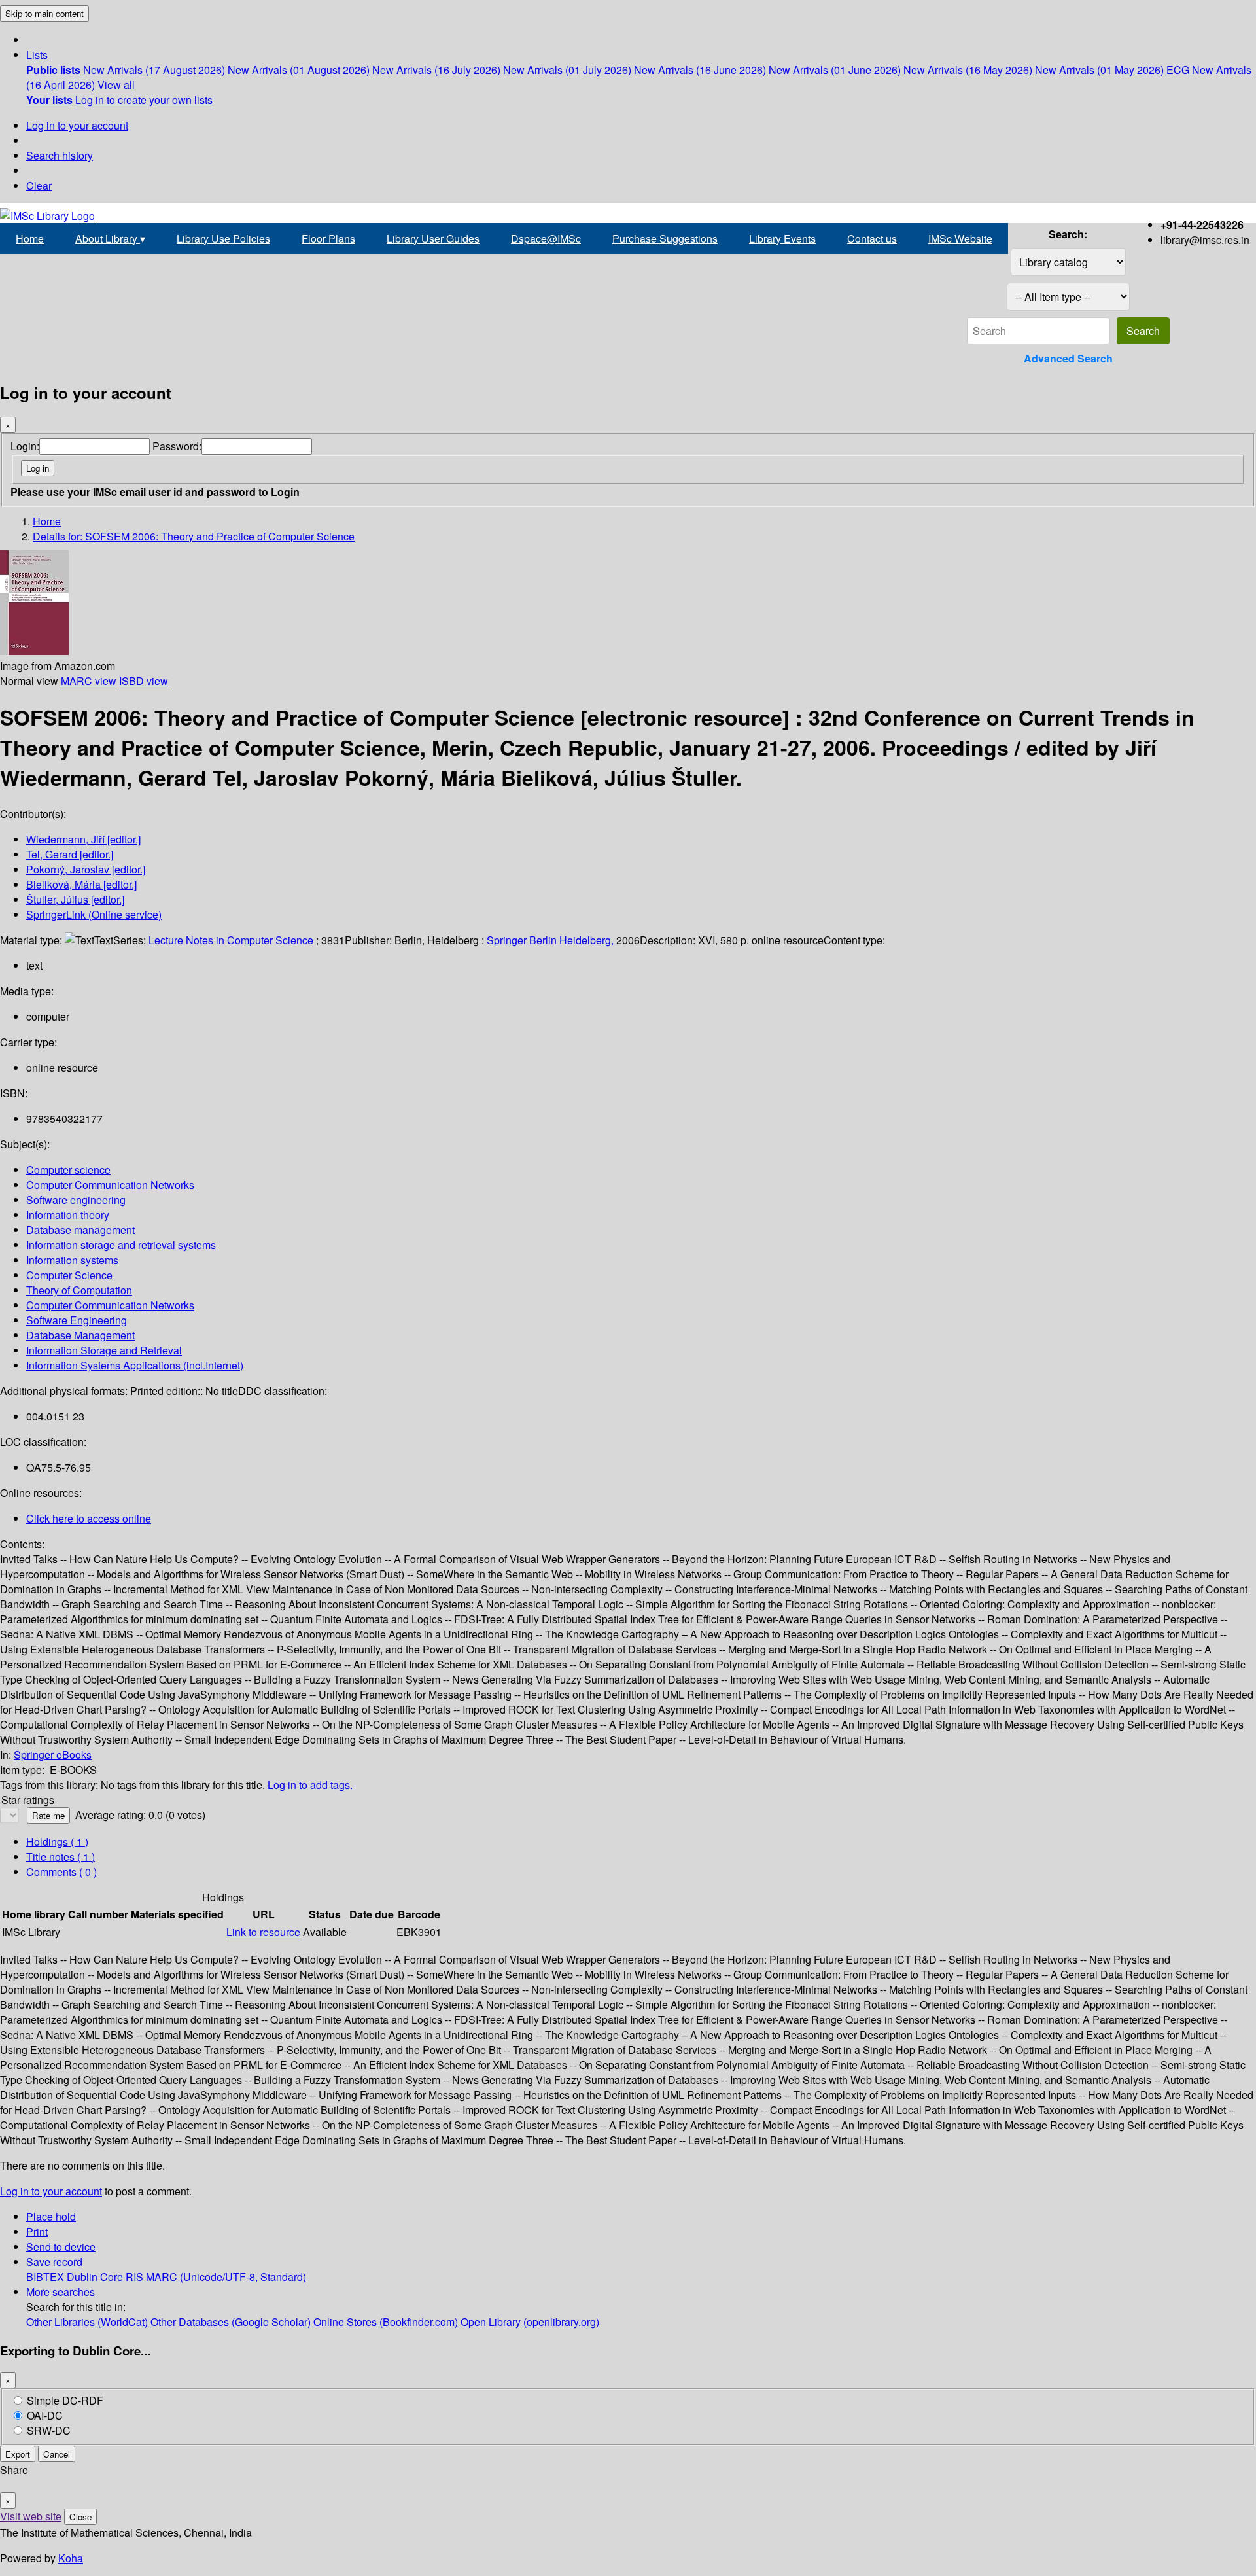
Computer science (68, 1170)
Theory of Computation (79, 1290)
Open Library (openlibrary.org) (530, 2322)
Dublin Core (95, 2277)
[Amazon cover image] (34, 651)
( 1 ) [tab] (57, 1842)
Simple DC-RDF (65, 2400)
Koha (71, 2558)
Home (30, 238)
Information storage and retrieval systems (121, 1245)
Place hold (51, 2216)
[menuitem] (53, 70)
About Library (110, 238)
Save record (54, 2262)
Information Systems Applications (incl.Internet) (135, 1365)
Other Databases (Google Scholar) (231, 2322)
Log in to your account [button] (51, 2191)
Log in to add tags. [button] (310, 1785)
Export (18, 2454)
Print (37, 2232)
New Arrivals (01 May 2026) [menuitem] (1099, 70)
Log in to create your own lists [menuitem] (144, 100)
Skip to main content (44, 13)
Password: (177, 446)
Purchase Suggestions (665, 238)
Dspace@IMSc (546, 238)
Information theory (68, 1215)
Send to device (61, 2247)
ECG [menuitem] (1178, 70)
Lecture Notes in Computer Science (231, 940)
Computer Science (69, 1275)
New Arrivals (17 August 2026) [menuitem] (154, 70)
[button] (37, 55)
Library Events (782, 238)
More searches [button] (61, 2292)
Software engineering (76, 1200)
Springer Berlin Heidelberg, (550, 940)
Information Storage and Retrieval (104, 1350)
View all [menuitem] (116, 85)
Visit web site (31, 2516)
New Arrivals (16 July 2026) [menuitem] (436, 70)
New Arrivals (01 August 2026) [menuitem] (299, 70)
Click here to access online (89, 1518)
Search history (60, 155)
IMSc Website (960, 238)
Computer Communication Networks (110, 1185)
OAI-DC (45, 2415)
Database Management (80, 1335)
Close (80, 2517)
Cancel (57, 2454)
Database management (80, 1230)
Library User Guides (433, 238)
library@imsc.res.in (1205, 240)
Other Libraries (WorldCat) (87, 2322)
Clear (39, 185)
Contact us (872, 238)
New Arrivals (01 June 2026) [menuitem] (835, 70)
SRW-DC (49, 2430)
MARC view (89, 681)
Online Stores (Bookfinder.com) (386, 2322)
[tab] (61, 1857)
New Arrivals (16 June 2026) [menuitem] (700, 70)
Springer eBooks (53, 1755)
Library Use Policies (223, 238)
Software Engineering (77, 1320)
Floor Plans (328, 238)
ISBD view (144, 681)
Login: (25, 446)
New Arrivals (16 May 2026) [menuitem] (968, 70)
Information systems (72, 1260)
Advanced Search (1068, 358)
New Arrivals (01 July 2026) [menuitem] (567, 70)
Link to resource (263, 1932)
